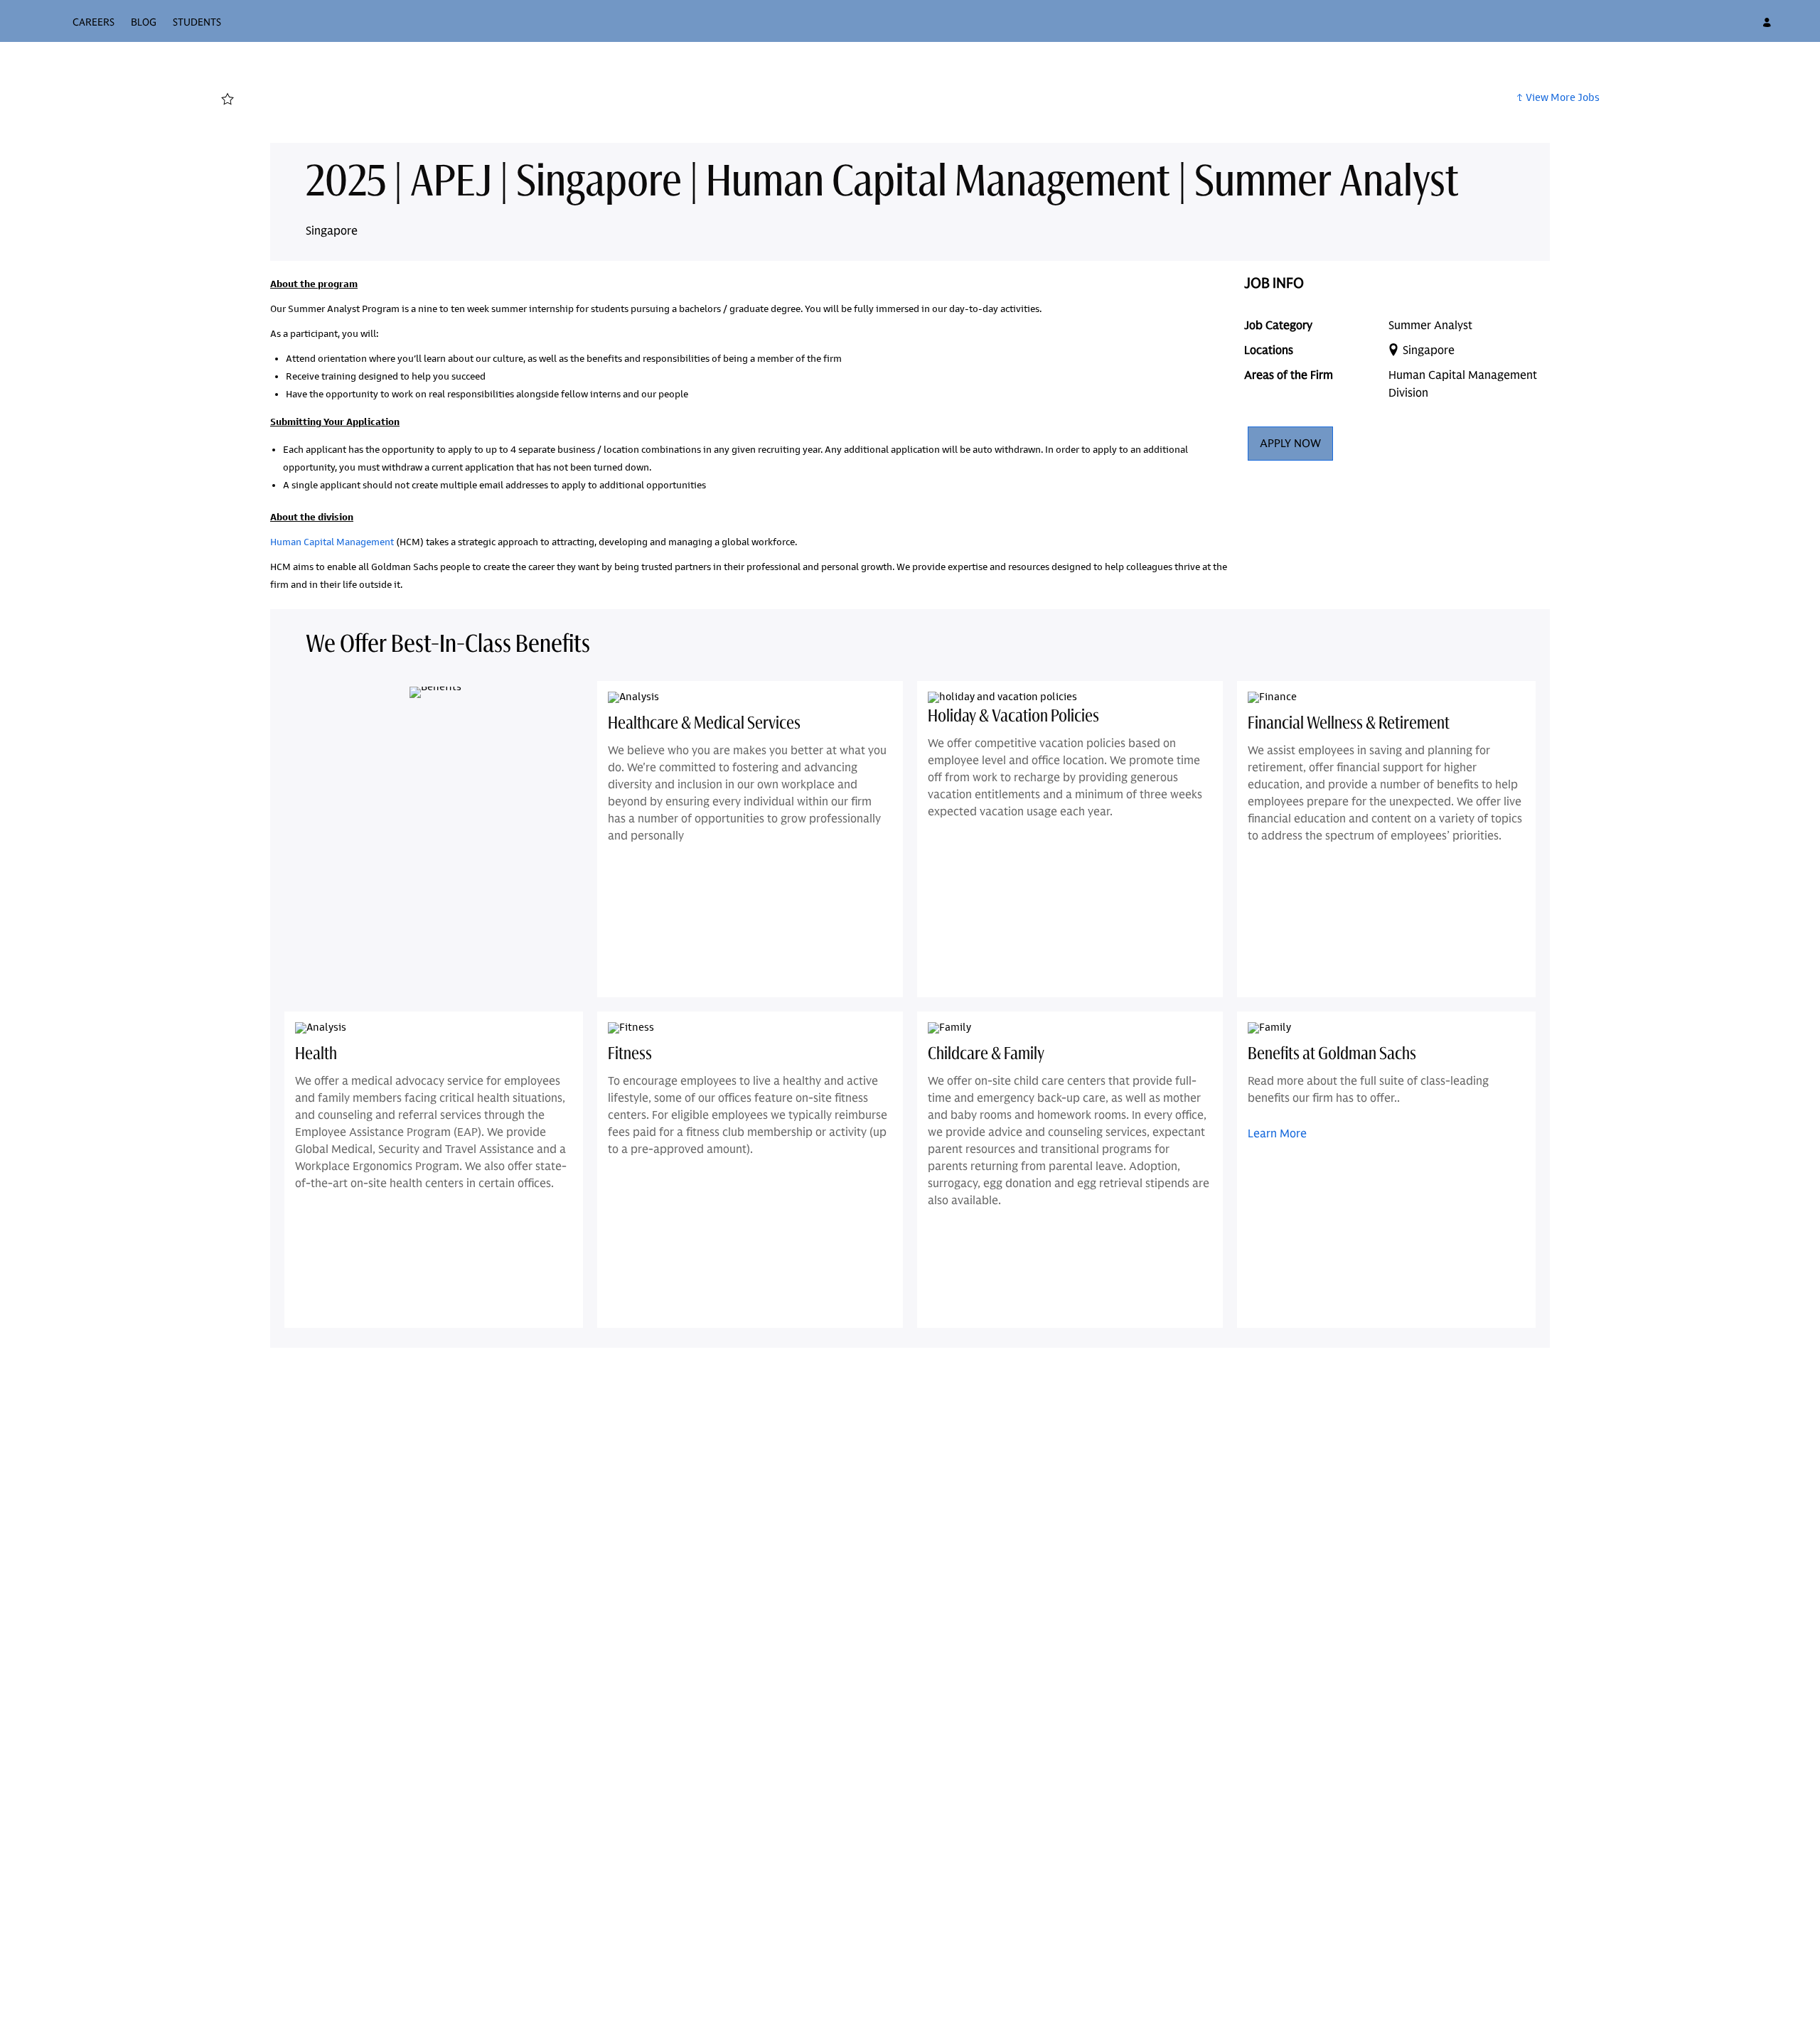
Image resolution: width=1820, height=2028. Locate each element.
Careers (93, 22)
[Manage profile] (1769, 23)
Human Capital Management (332, 542)
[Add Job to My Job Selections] (227, 100)
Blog (144, 22)
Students (197, 22)
